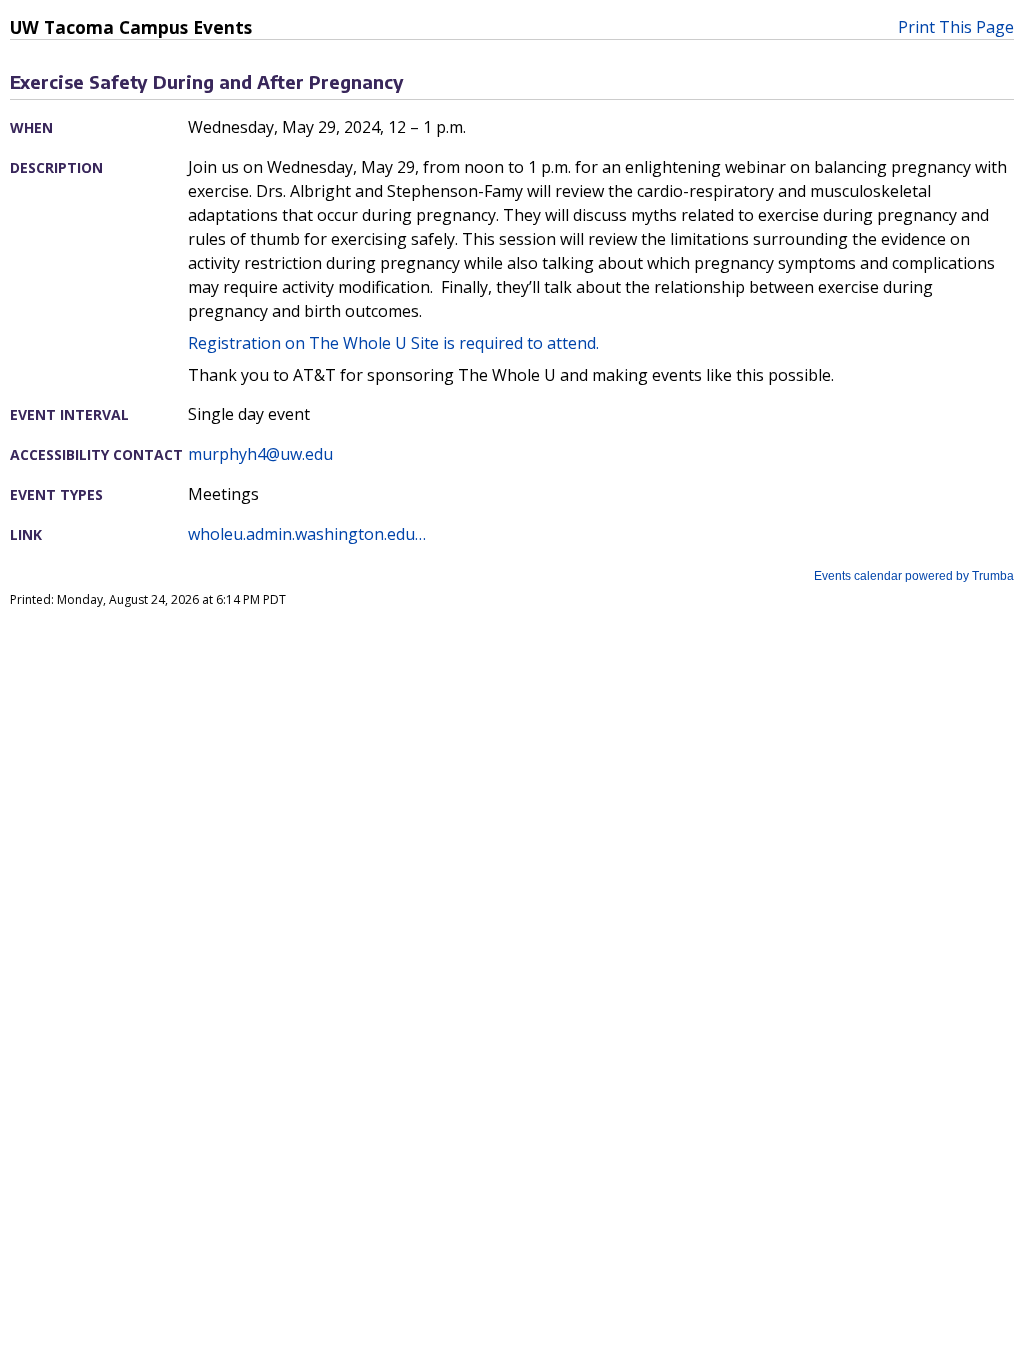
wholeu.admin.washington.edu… (307, 534)
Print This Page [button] (956, 27)
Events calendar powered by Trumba (914, 576)
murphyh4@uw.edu (260, 454)
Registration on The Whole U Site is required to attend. (393, 343)
